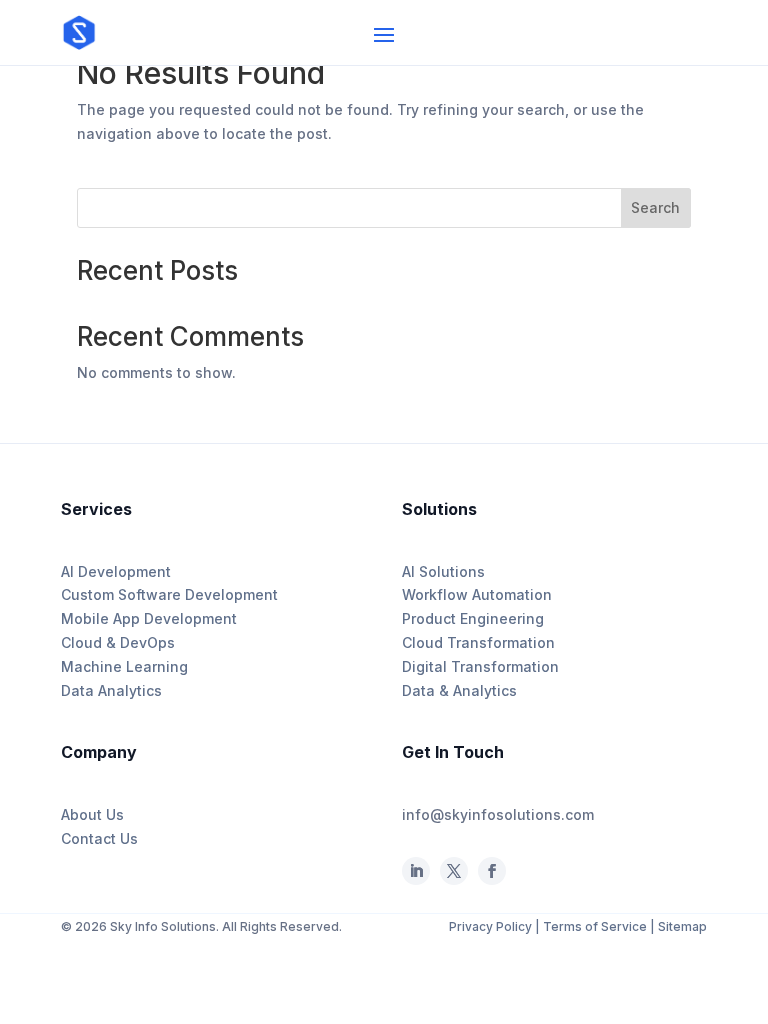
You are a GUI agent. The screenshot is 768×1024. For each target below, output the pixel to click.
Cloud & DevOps (118, 642)
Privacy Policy (492, 926)
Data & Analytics (459, 690)
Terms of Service (595, 926)
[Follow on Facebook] (454, 871)
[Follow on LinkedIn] (416, 871)
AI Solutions (443, 571)
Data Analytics (111, 690)
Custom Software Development (169, 594)
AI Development (116, 571)
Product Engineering (473, 618)
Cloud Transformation (478, 642)
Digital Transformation (480, 666)
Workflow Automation (477, 594)
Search (655, 207)
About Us (92, 814)
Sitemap (682, 926)
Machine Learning (124, 666)
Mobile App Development (149, 618)
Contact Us (99, 838)
